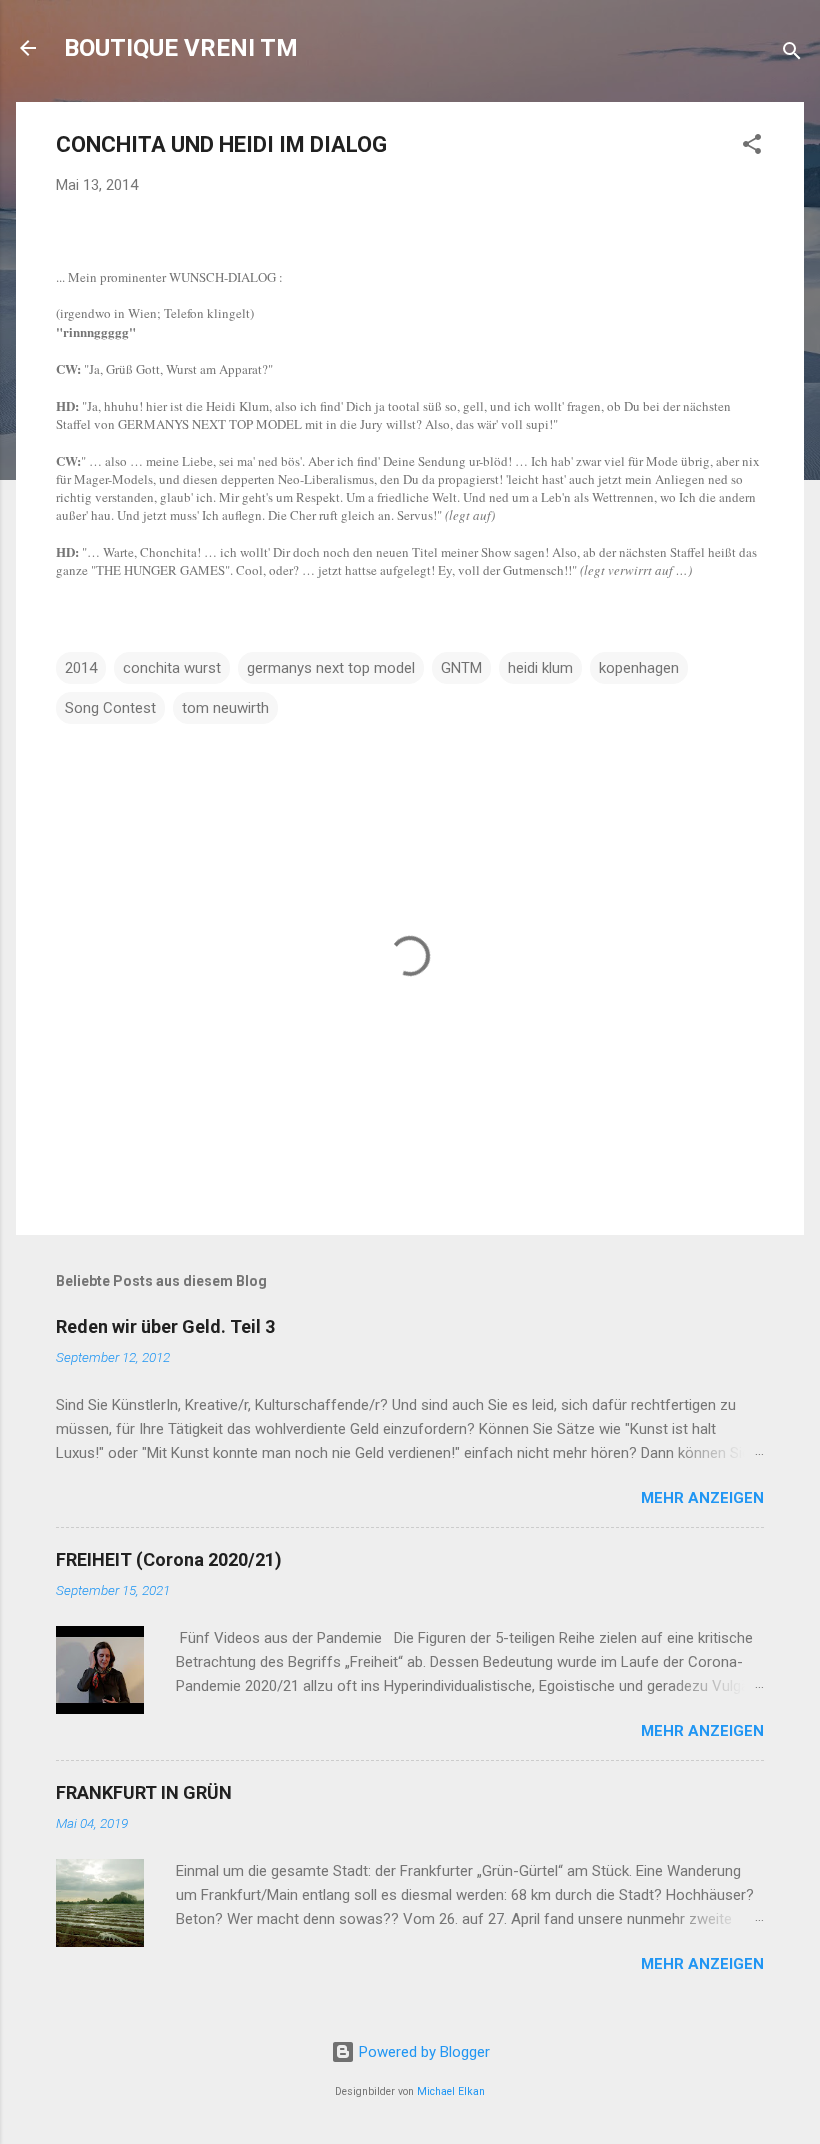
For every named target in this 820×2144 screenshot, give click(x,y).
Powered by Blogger (422, 2052)
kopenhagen (639, 668)
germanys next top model (331, 668)
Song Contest (110, 708)
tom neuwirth (225, 708)
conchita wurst (172, 668)
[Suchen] (792, 54)
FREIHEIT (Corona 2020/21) (169, 1559)
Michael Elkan (451, 2091)
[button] (752, 147)
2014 (81, 668)
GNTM (461, 668)
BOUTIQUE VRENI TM (181, 48)
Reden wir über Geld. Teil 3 (165, 1326)
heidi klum (540, 668)
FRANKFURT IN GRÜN (144, 1792)
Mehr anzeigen (702, 1498)
